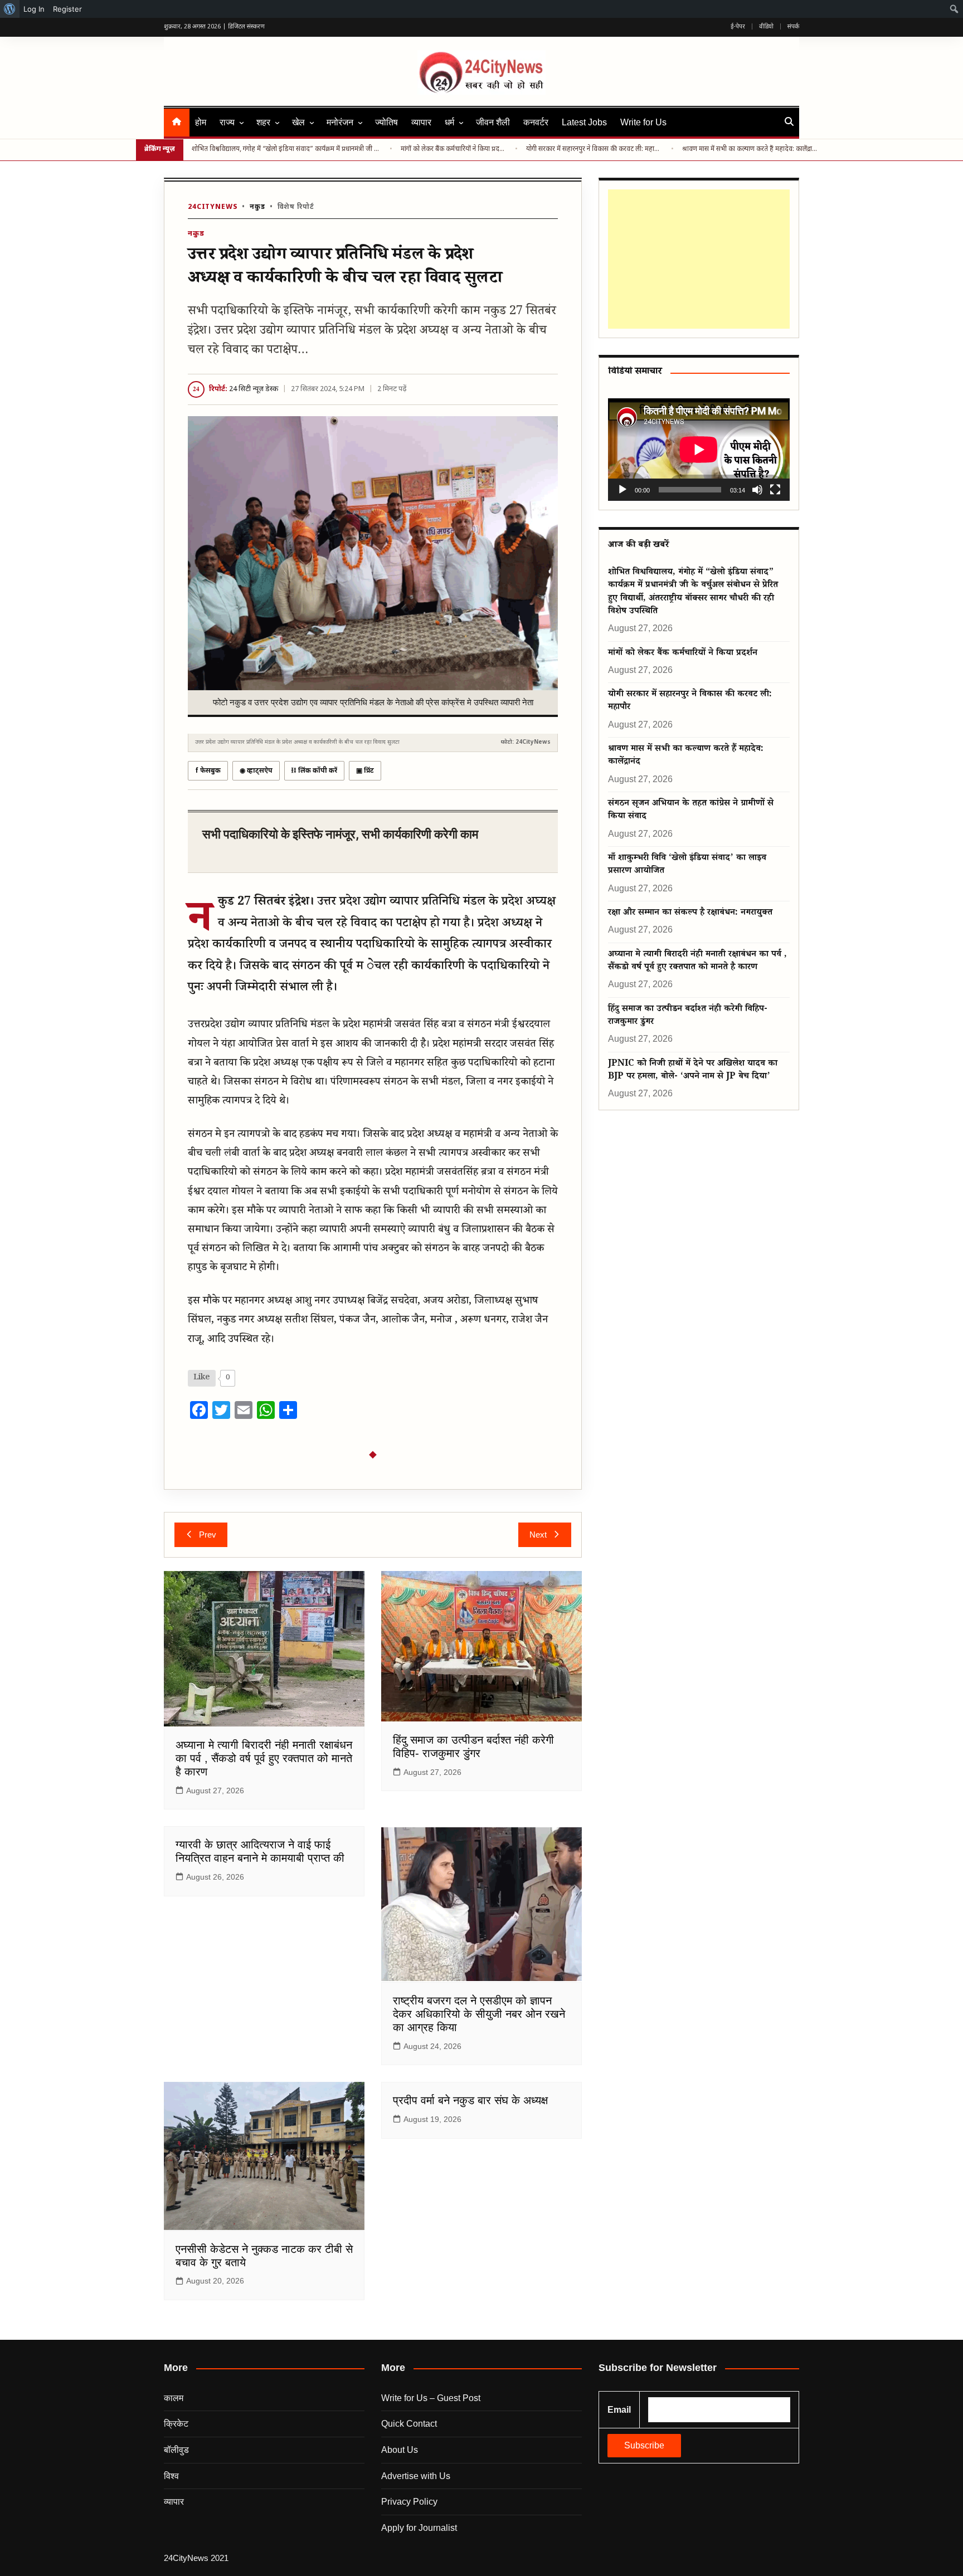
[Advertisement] (699, 259)
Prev (208, 1535)
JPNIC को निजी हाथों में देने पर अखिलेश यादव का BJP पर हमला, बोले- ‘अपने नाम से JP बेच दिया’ (693, 1071)
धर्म (449, 122)
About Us (400, 2450)
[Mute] (757, 490)
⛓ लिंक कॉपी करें (314, 771)
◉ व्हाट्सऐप (256, 771)
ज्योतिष (386, 122)
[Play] (622, 490)
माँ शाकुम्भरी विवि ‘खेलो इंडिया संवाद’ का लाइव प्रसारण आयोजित (687, 865)
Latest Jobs (584, 122)
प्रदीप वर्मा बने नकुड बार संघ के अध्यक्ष (470, 2100)
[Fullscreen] (775, 490)
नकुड (257, 207)
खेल (298, 122)
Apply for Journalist (419, 2528)
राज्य (227, 122)
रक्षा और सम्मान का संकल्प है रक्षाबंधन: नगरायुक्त (690, 913)
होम (201, 122)
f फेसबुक (208, 771)
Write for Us (643, 122)
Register (67, 9)
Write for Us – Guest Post (431, 2398)
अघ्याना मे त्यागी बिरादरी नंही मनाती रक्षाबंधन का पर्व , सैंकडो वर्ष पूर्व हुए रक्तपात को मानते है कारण (264, 1758)
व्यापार (421, 122)
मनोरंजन (340, 122)
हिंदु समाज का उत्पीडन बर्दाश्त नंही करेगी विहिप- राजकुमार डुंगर (688, 1016)
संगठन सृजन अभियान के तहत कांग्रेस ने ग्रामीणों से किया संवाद (691, 811)
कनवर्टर (536, 122)
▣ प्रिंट (365, 771)
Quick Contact (409, 2424)
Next (538, 1535)
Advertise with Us (416, 2476)
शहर (263, 122)
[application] (699, 449)
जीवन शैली (493, 122)
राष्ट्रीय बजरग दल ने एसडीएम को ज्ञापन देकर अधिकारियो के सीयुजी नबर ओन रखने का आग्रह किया (479, 2014)
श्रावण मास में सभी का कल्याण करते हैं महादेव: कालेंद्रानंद (750, 149)
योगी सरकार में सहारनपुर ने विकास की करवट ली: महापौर (594, 149)
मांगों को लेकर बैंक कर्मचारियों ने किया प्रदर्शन (454, 149)
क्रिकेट (176, 2424)
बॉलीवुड (176, 2450)
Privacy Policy (409, 2502)
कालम (174, 2398)
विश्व (171, 2476)
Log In (34, 9)
